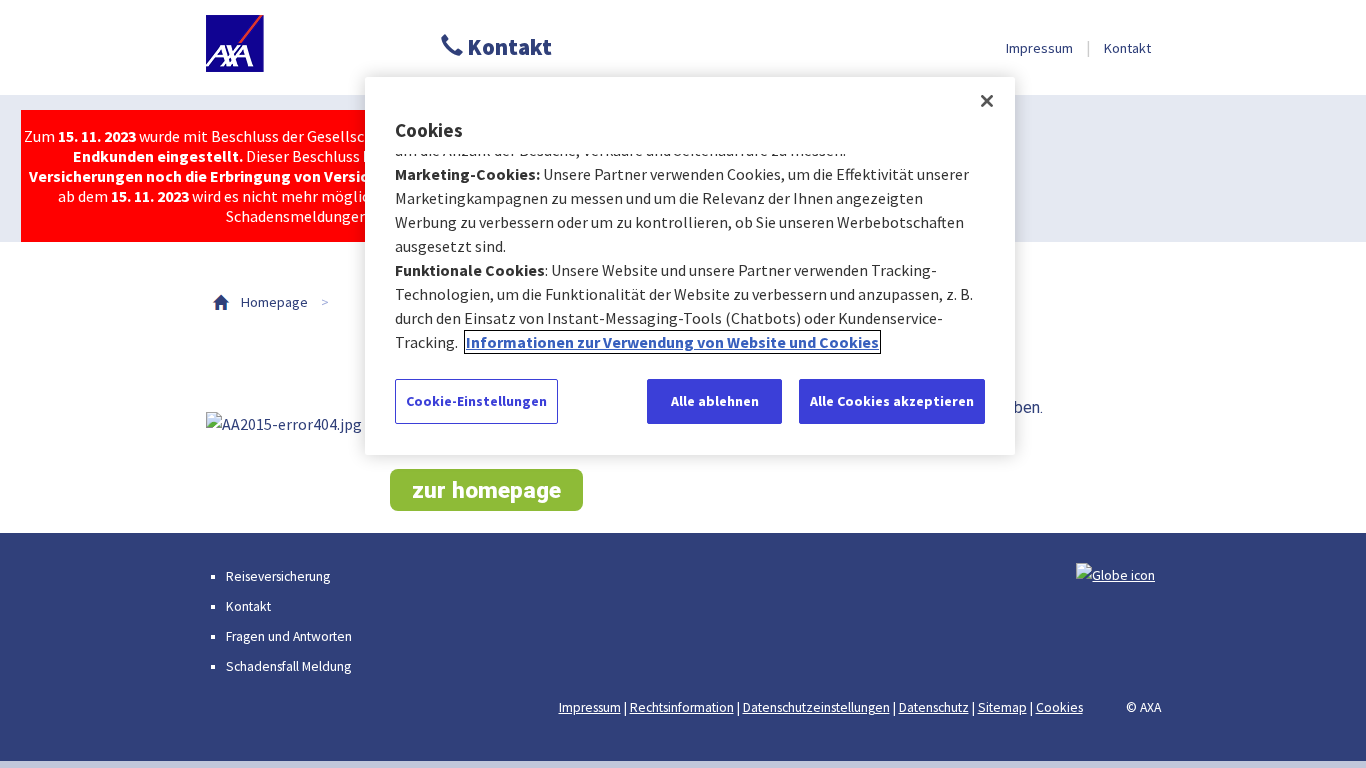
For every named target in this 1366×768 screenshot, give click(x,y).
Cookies (1059, 707)
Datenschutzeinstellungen (816, 707)
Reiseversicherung (278, 576)
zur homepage (486, 490)
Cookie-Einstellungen (476, 401)
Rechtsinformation (682, 707)
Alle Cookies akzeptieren (892, 401)
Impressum (1039, 48)
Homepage (274, 302)
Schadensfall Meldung (288, 666)
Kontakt (507, 47)
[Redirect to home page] (298, 47)
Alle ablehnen (715, 401)
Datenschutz (934, 707)
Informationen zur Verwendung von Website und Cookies (672, 342)
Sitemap (1002, 707)
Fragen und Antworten (289, 636)
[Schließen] (987, 101)
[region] (690, 266)
